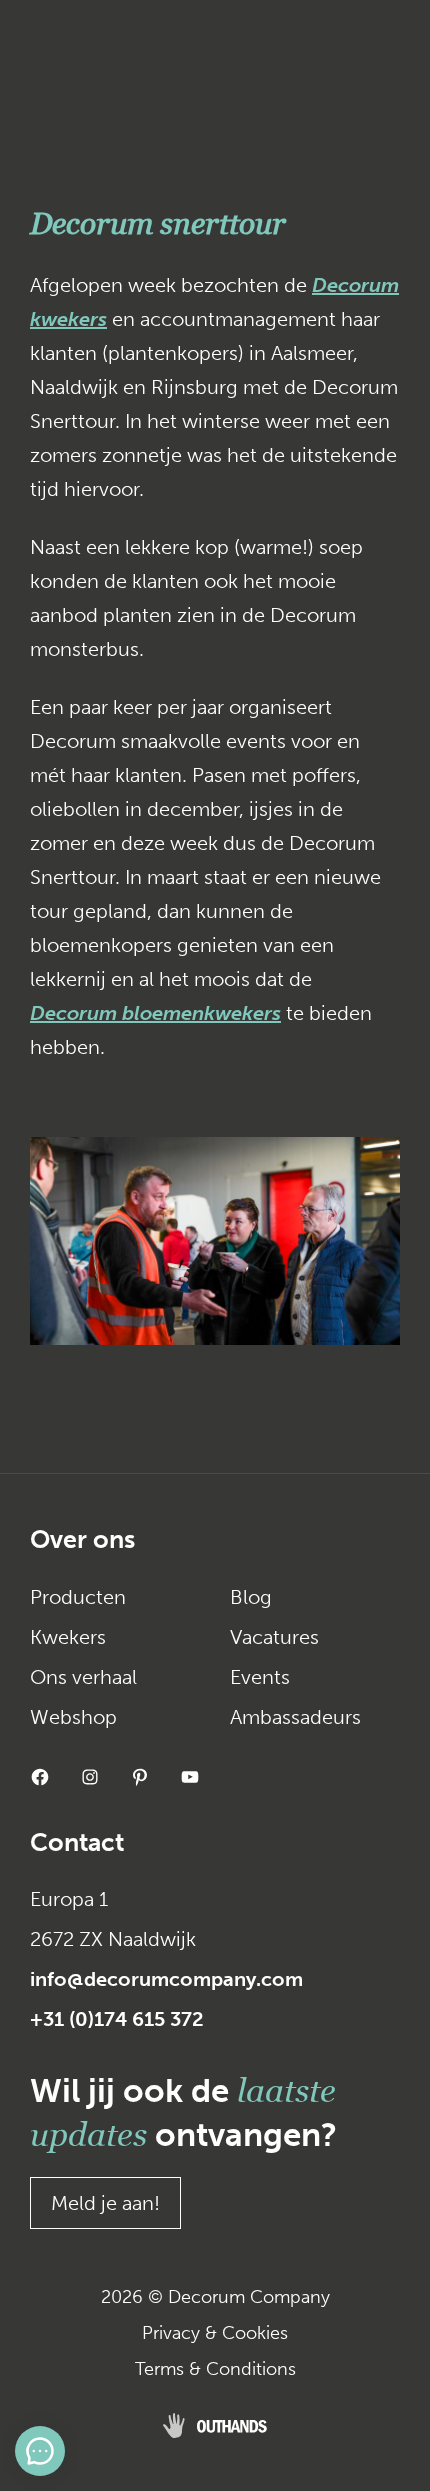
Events (260, 1677)
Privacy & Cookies (215, 2333)
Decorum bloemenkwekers (155, 1013)
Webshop (73, 1717)
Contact (77, 1842)
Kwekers (68, 1637)
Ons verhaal (83, 1677)
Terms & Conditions (215, 2369)
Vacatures (274, 1637)
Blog (251, 1597)
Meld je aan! (105, 2203)
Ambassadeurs (295, 1717)
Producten (78, 1597)
